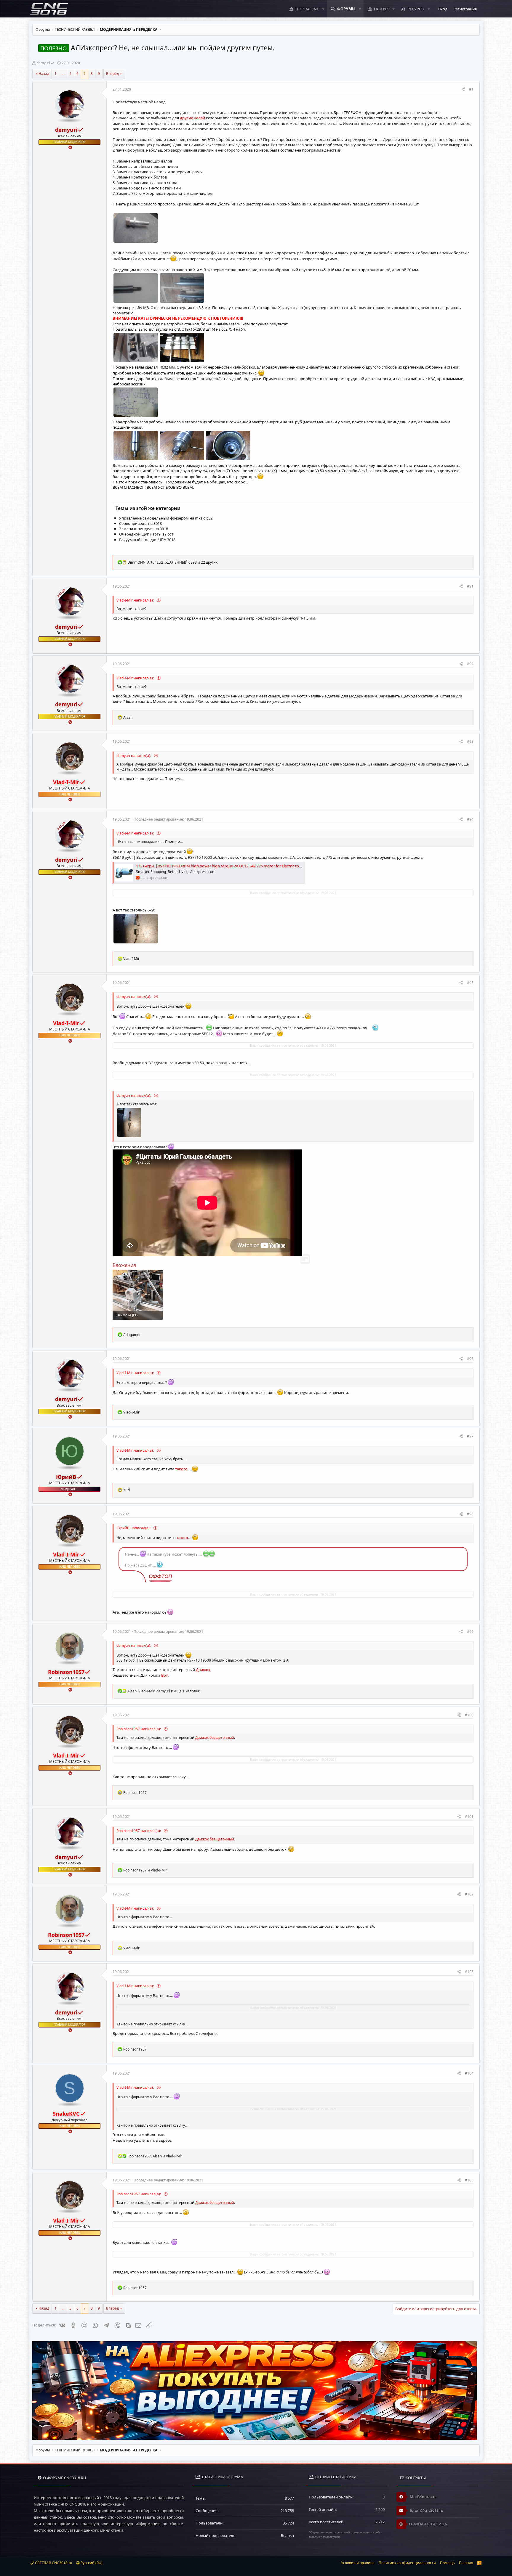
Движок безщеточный (215, 1738)
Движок (203, 1670)
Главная (466, 2563)
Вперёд (112, 74)
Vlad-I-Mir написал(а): (136, 600)
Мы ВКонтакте (423, 2497)
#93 (470, 741)
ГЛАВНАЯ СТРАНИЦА (428, 2524)
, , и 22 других (172, 562)
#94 (470, 819)
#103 (469, 1972)
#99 (470, 1632)
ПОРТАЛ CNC (307, 9)
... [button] (63, 74)
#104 (469, 2073)
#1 (471, 89)
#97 (470, 1436)
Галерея (382, 9)
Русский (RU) (91, 2563)
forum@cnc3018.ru (426, 2510)
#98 (470, 1514)
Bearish (287, 2535)
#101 (469, 1817)
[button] (323, 9)
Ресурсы (416, 9)
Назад (44, 74)
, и (155, 2156)
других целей (192, 118)
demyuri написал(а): (134, 756)
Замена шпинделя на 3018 (144, 529)
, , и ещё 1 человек (164, 1691)
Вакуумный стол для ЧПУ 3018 (147, 540)
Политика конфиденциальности (407, 2563)
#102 (469, 1894)
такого (181, 1469)
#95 (470, 983)
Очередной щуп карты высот (146, 534)
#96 (470, 1359)
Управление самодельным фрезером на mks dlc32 (166, 518)
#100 (469, 1715)
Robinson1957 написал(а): (139, 1729)
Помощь (447, 2563)
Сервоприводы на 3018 (140, 523)
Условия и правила (358, 2563)
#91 (470, 586)
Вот (164, 1675)
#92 (470, 664)
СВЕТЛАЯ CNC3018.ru (53, 2563)
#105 (469, 2180)
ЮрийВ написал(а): (134, 1528)
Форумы (346, 9)
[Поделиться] (463, 90)
